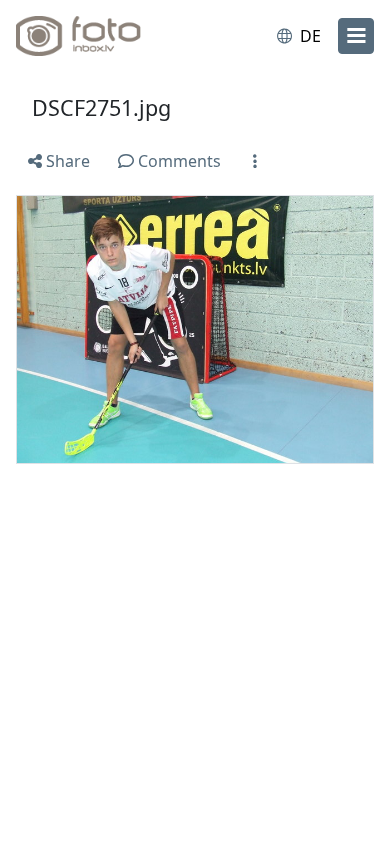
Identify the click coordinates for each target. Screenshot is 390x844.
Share (66, 161)
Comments (177, 161)
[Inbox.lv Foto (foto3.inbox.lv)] (98, 36)
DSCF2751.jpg (101, 107)
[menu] (356, 36)
